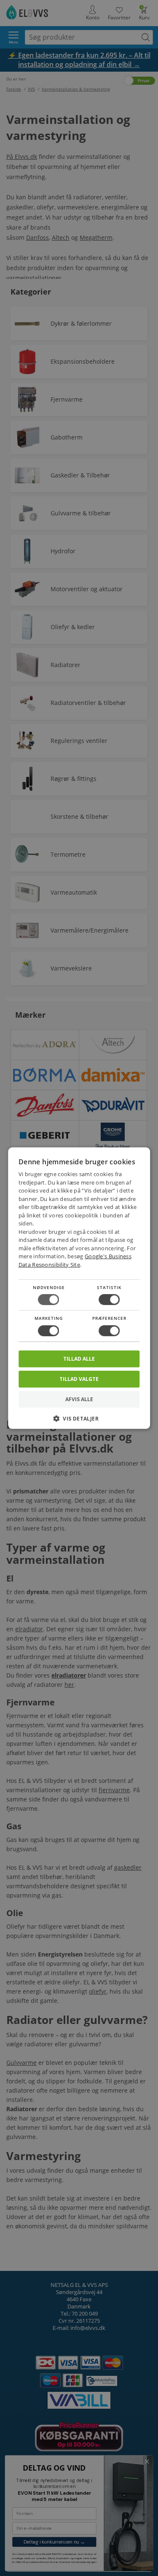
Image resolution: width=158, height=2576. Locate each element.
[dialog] (79, 1288)
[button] (79, 1422)
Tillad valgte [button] (79, 1379)
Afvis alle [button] (79, 1399)
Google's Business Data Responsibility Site (75, 1260)
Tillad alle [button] (79, 1358)
